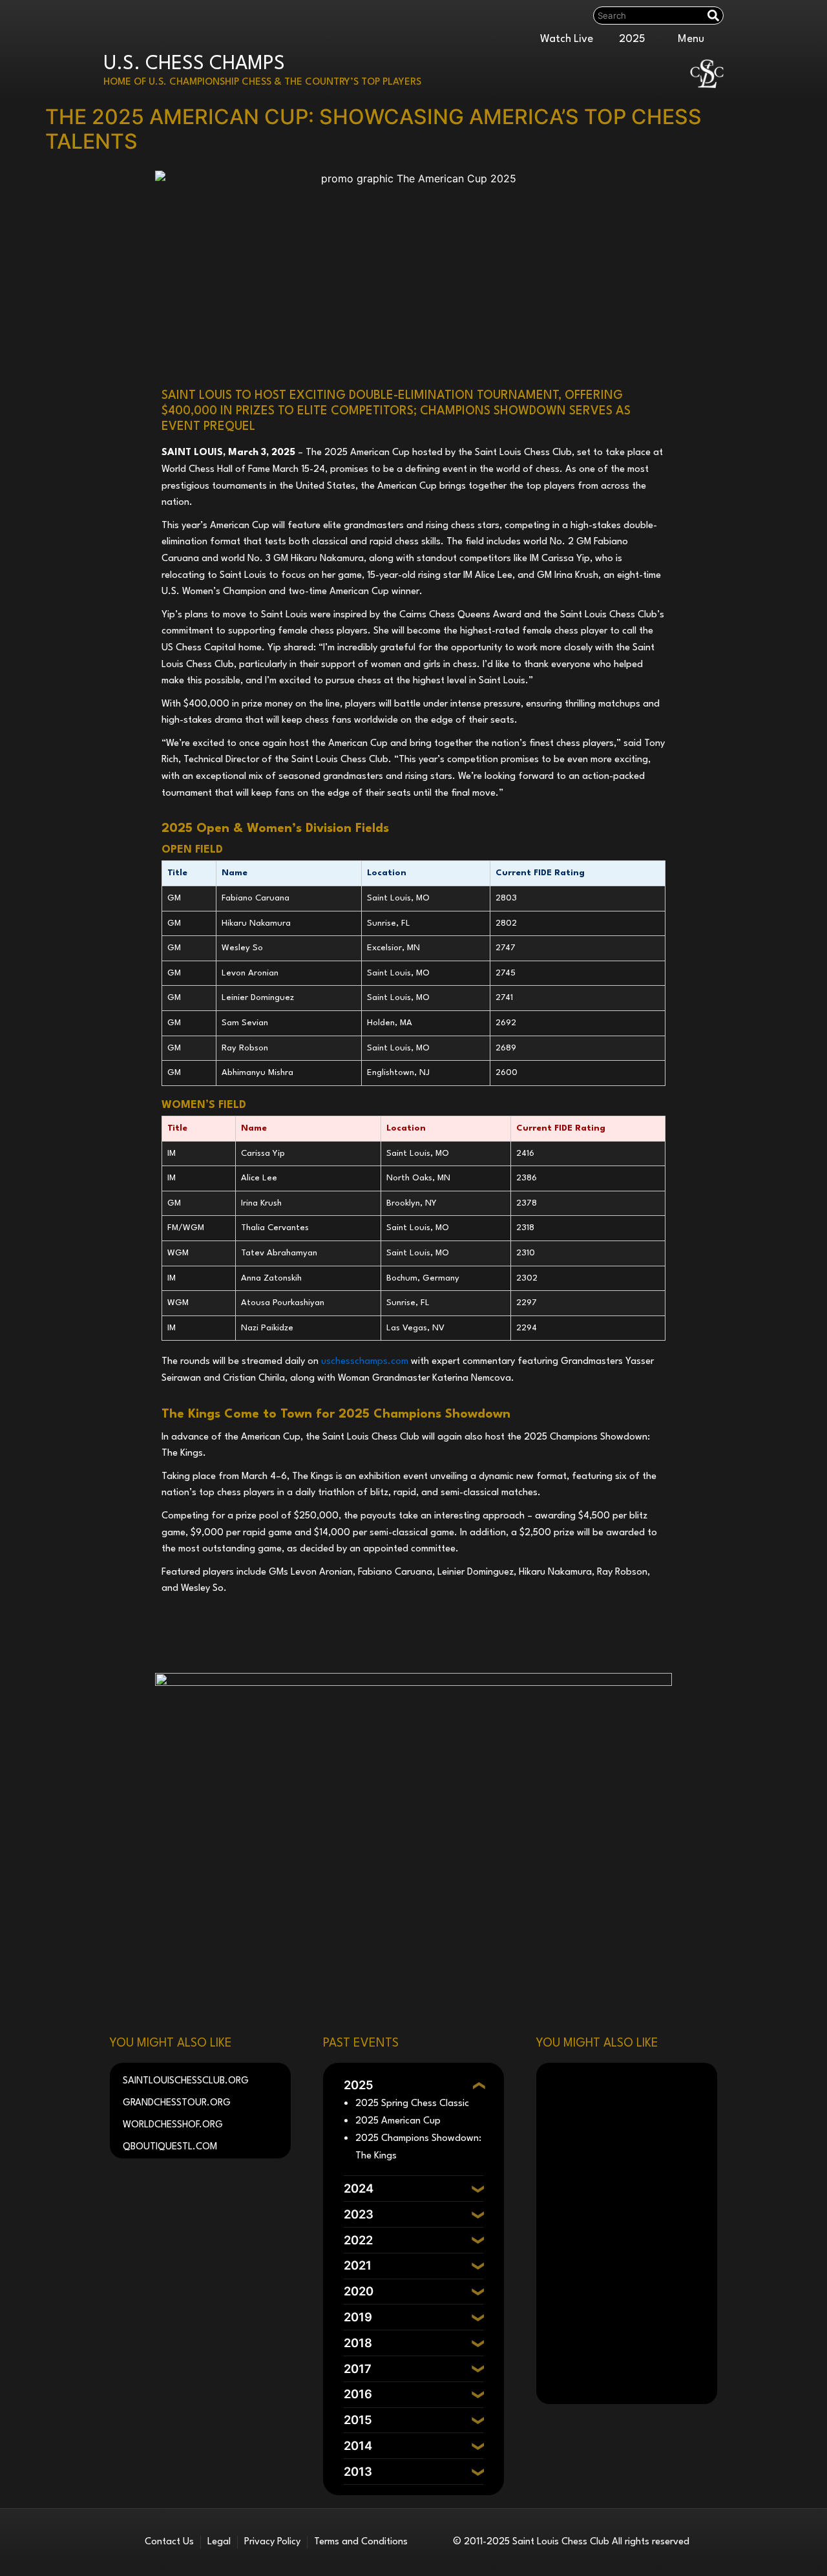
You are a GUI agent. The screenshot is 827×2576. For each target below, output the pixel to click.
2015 (358, 2420)
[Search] (715, 16)
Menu (691, 39)
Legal (219, 2542)
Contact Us (169, 2542)
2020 (359, 2291)
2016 (358, 2394)
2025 (632, 39)
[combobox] (648, 16)
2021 (358, 2265)
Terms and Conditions (361, 2542)
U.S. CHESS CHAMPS (194, 64)
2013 (358, 2471)
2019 (358, 2317)
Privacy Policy (272, 2542)
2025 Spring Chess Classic (412, 2104)
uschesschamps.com (365, 1362)
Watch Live (567, 39)
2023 (359, 2214)
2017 (358, 2368)
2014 (358, 2445)
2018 (358, 2343)
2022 (358, 2240)
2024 (359, 2188)
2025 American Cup (398, 2121)
